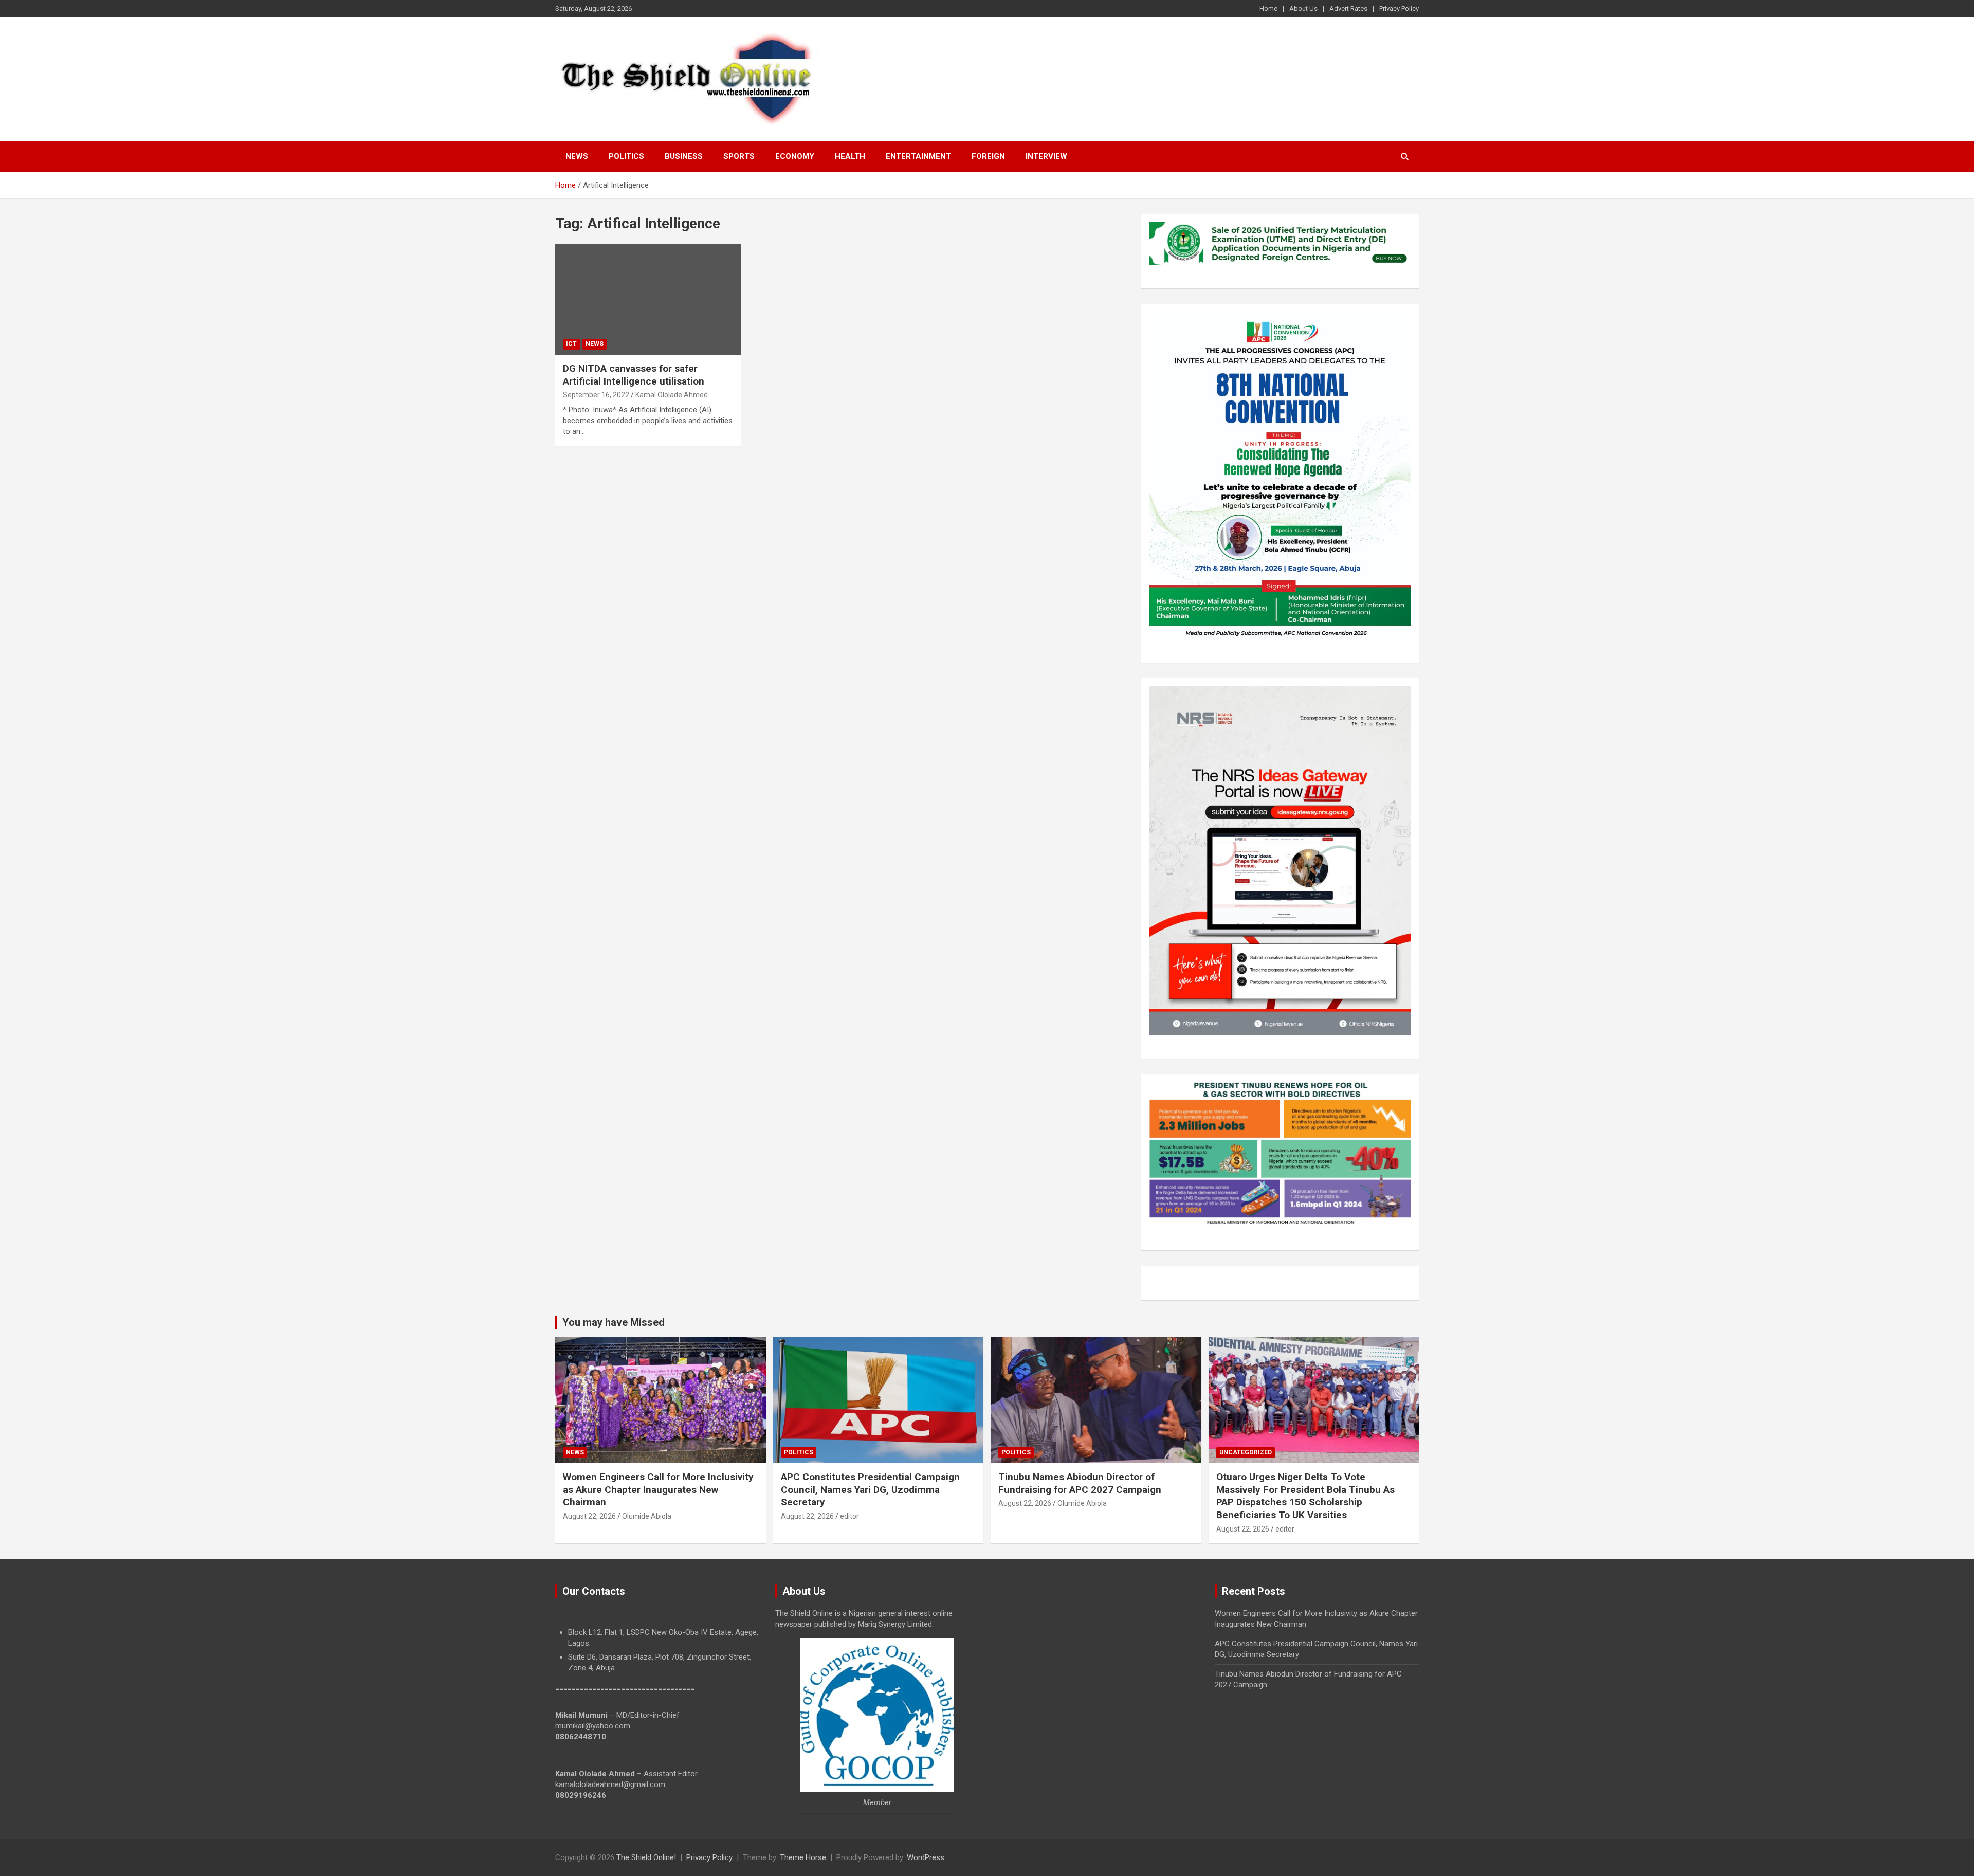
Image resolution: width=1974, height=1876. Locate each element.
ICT (571, 344)
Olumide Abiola (647, 1516)
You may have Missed (614, 1322)
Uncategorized (1246, 1452)
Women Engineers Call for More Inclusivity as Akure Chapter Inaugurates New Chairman (658, 1489)
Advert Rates (1348, 8)
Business (684, 156)
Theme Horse (803, 1857)
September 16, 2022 (596, 395)
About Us (1303, 8)
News (577, 156)
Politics (626, 156)
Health (850, 156)
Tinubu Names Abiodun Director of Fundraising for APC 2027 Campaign (1080, 1483)
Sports (739, 156)
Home (1268, 8)
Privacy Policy (1399, 8)
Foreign (988, 156)
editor (849, 1516)
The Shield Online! (646, 1857)
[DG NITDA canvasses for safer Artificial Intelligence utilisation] (648, 299)
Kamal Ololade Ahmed (672, 395)
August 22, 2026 (589, 1516)
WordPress (926, 1857)
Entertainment (918, 156)
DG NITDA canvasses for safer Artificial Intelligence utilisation (634, 375)
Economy (795, 156)
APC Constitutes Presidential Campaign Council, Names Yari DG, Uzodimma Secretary (870, 1489)
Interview (1046, 156)
